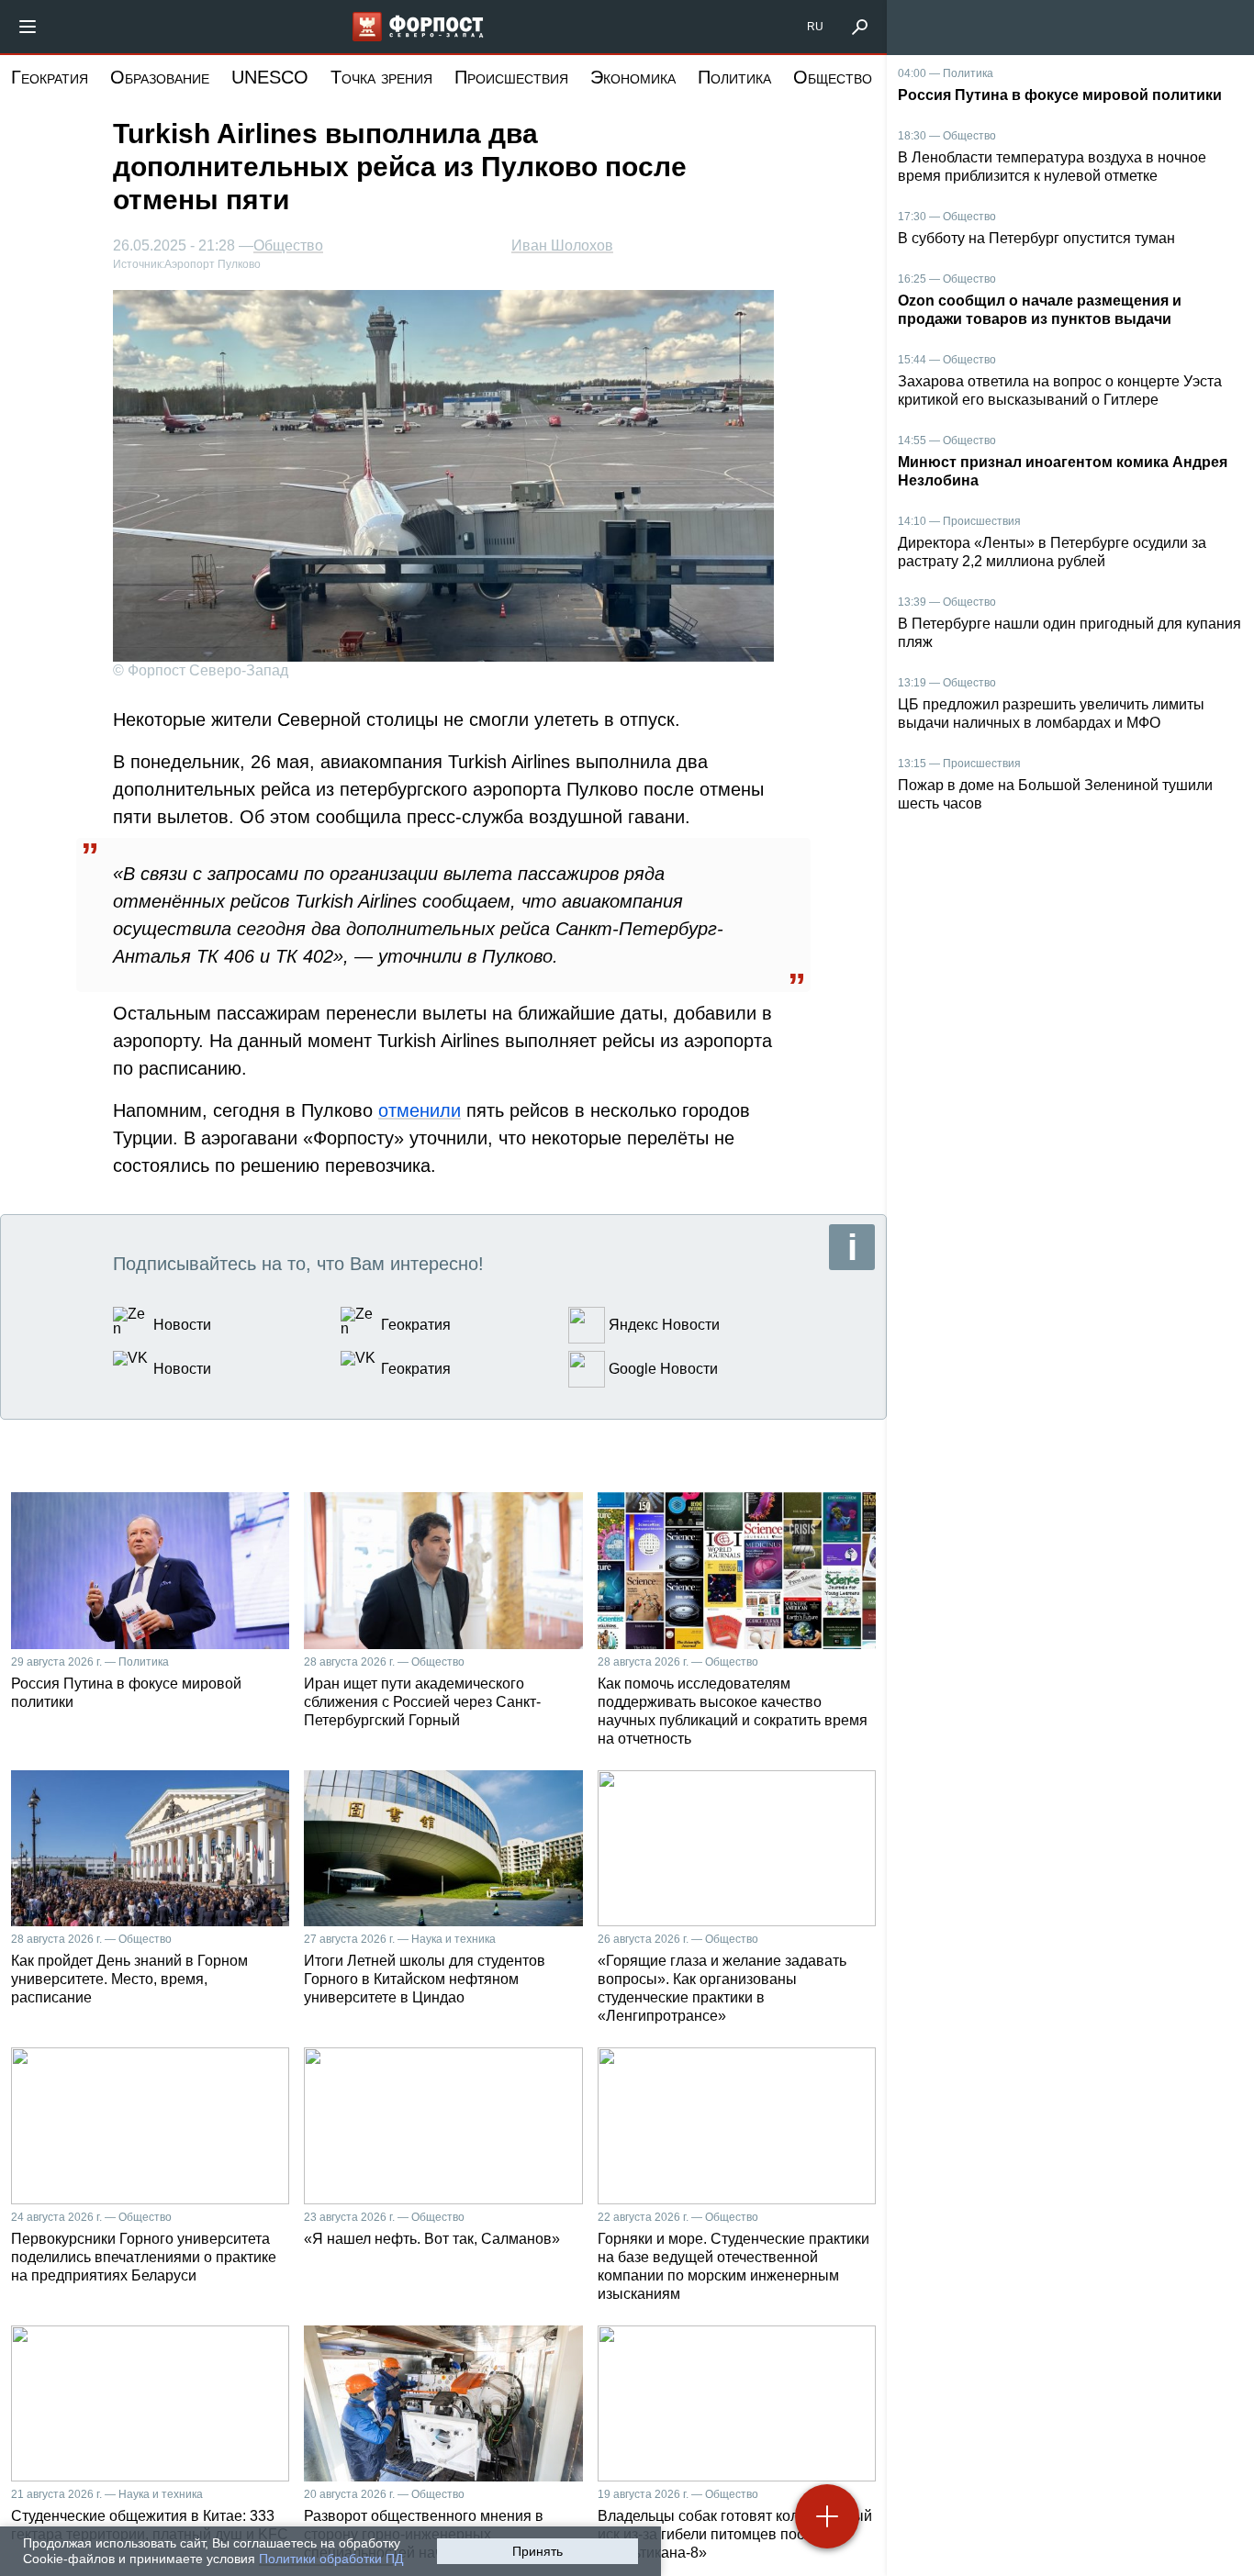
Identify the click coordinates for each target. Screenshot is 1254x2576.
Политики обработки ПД (331, 2559)
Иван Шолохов (562, 245)
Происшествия (511, 77)
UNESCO (270, 77)
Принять (537, 2551)
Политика (734, 77)
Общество (833, 77)
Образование (160, 77)
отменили (420, 1110)
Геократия (50, 77)
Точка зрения (381, 77)
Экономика (633, 77)
